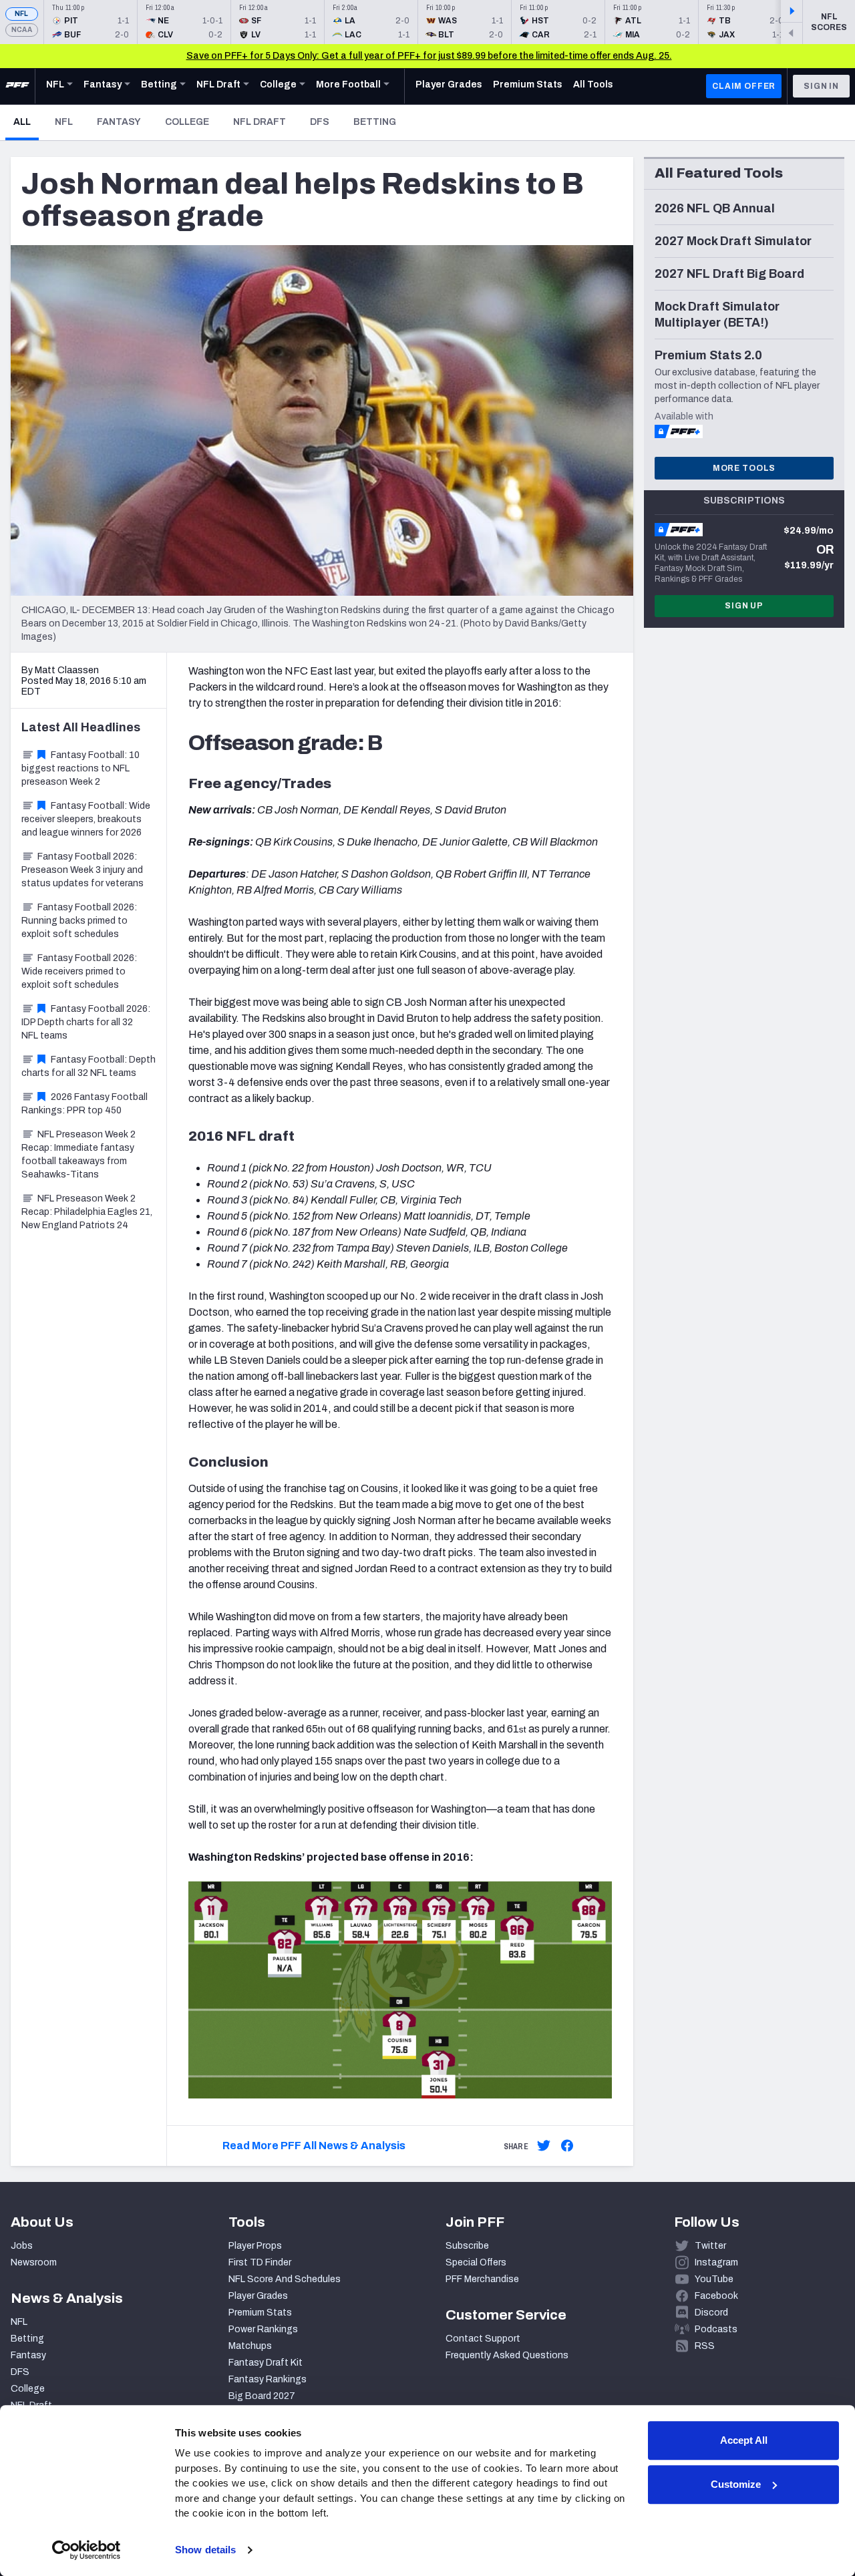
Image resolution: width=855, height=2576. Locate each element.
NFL (22, 14)
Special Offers (476, 2262)
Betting (375, 122)
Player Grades (258, 2296)
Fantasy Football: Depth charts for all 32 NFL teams (89, 1066)
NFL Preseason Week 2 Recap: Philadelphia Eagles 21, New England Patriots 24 (87, 1212)
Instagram (716, 2262)
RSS (705, 2346)
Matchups (250, 2346)
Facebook (716, 2296)
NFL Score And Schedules (285, 2279)
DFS (320, 122)
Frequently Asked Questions (507, 2355)
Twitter (710, 2246)
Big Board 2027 (262, 2396)
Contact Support (483, 2339)
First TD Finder (260, 2262)
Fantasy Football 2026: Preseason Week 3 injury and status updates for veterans (82, 870)
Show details (205, 2550)
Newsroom (34, 2262)
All (26, 122)
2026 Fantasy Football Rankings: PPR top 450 (84, 1104)
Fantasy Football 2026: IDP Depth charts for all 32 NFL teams (86, 1022)
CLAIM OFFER (744, 86)
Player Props (255, 2246)
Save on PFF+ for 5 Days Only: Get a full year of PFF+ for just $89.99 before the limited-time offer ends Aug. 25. (429, 56)
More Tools (744, 468)
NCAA (22, 30)
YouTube (714, 2279)
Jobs (22, 2246)
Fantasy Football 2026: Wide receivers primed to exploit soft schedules (79, 971)
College (187, 122)
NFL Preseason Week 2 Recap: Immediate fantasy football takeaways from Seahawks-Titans (78, 1154)
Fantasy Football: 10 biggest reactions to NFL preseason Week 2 (80, 768)
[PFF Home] (17, 86)
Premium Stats (260, 2313)
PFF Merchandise (482, 2279)
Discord (711, 2313)
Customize (736, 2484)
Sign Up (744, 606)
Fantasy (119, 122)
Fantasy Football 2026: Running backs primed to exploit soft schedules (79, 921)
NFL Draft (260, 122)
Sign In (821, 86)
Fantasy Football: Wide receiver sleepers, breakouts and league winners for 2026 (86, 819)
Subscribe (467, 2246)
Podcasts (716, 2329)
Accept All (744, 2440)
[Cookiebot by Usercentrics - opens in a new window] (87, 2550)
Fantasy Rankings (268, 2379)
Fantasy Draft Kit (266, 2363)
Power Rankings (263, 2329)
